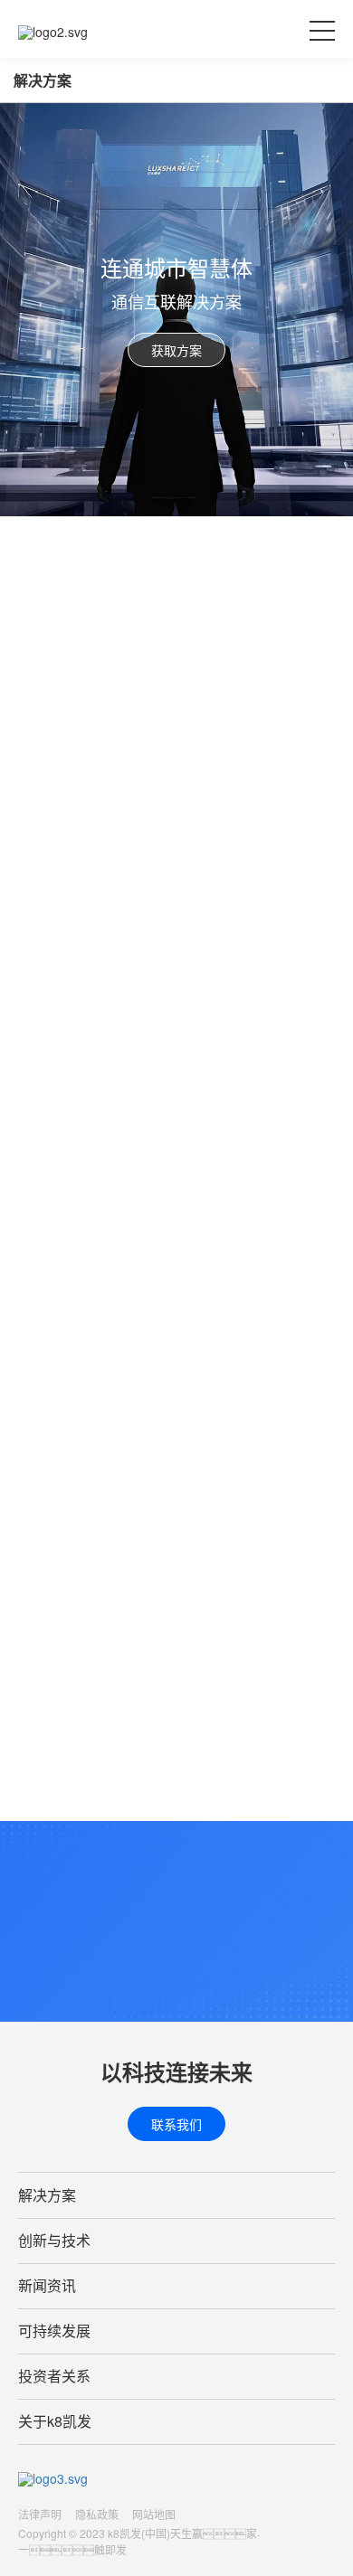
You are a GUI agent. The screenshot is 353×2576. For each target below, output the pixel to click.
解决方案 (43, 80)
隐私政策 (97, 2514)
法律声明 (40, 2514)
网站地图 (154, 2514)
